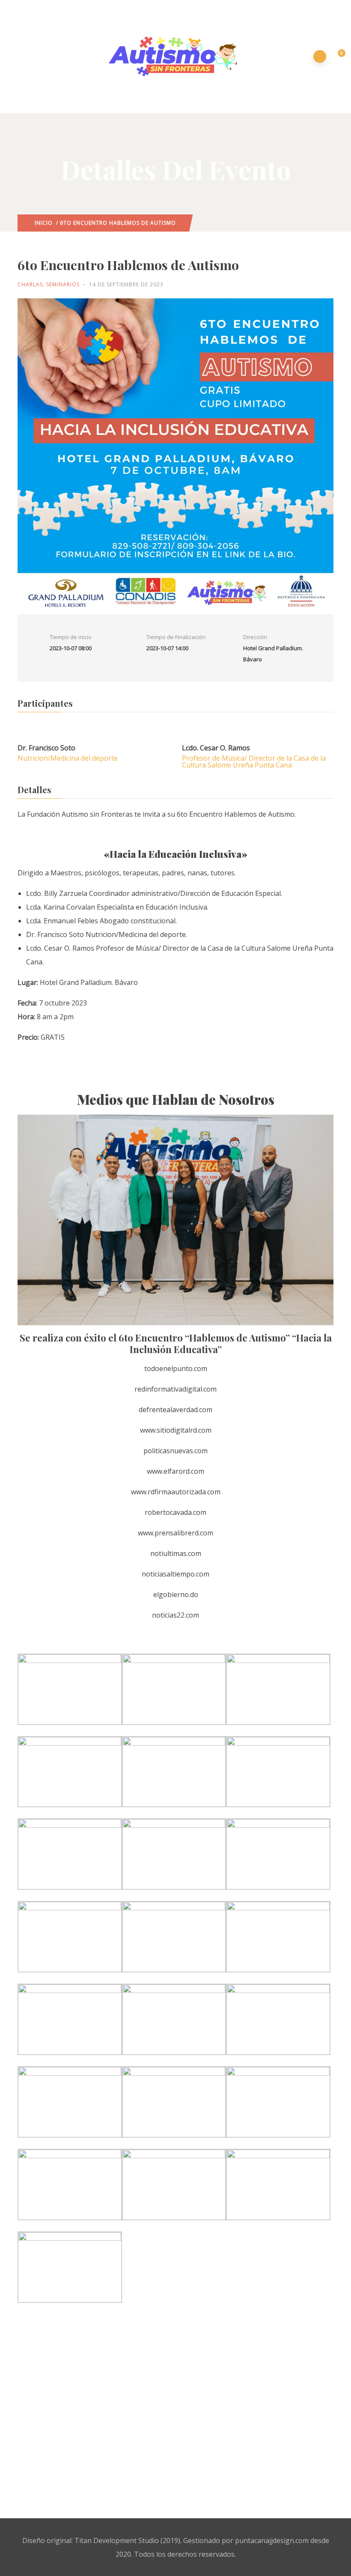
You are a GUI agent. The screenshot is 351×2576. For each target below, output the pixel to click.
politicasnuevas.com (175, 1451)
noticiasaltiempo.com (175, 1574)
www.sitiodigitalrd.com (176, 1430)
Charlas (30, 284)
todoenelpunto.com (176, 1368)
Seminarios (63, 284)
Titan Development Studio (117, 2540)
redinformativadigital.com (175, 1389)
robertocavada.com (175, 1512)
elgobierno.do (176, 1594)
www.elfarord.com (175, 1471)
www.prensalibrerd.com (175, 1533)
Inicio (44, 223)
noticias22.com (175, 1615)
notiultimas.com (176, 1553)
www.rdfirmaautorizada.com (176, 1492)
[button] (337, 57)
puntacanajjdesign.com (272, 2540)
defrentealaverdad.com (175, 1410)
